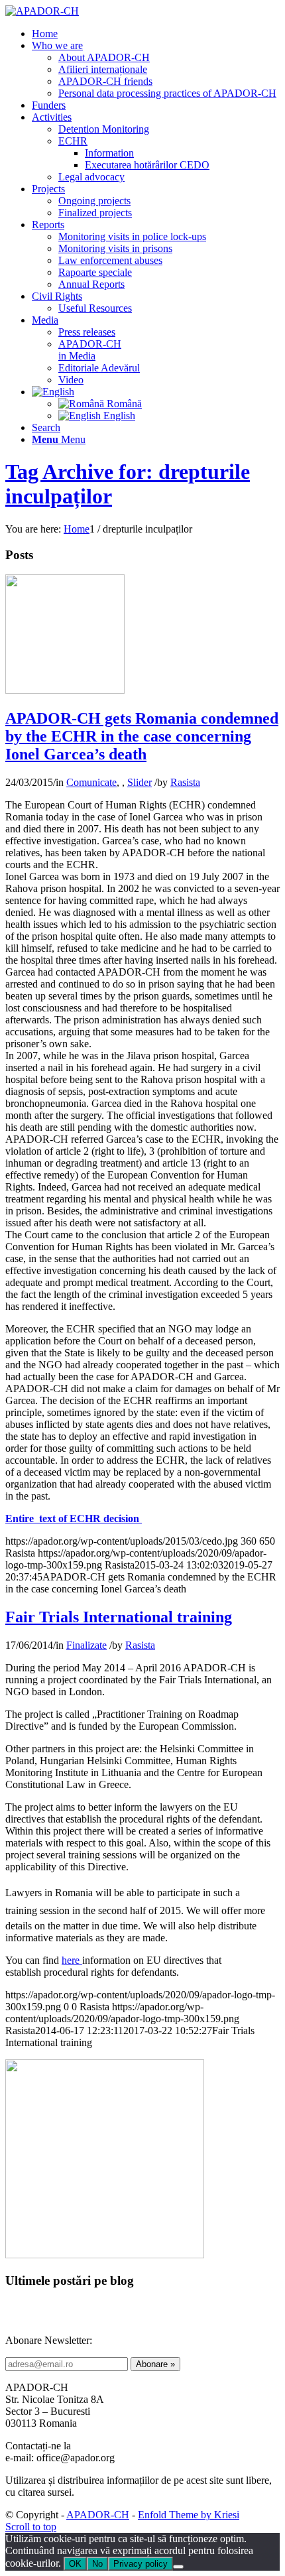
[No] (178, 2567)
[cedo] (65, 690)
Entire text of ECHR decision (74, 1518)
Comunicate (91, 782)
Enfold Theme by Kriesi (189, 2515)
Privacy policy (141, 2564)
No (97, 2564)
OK (75, 2564)
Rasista (185, 782)
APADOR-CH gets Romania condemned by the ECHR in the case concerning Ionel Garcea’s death (142, 736)
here (72, 1960)
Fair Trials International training (119, 1617)
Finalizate (86, 1645)
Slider (140, 782)
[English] (53, 392)
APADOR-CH (98, 2515)
